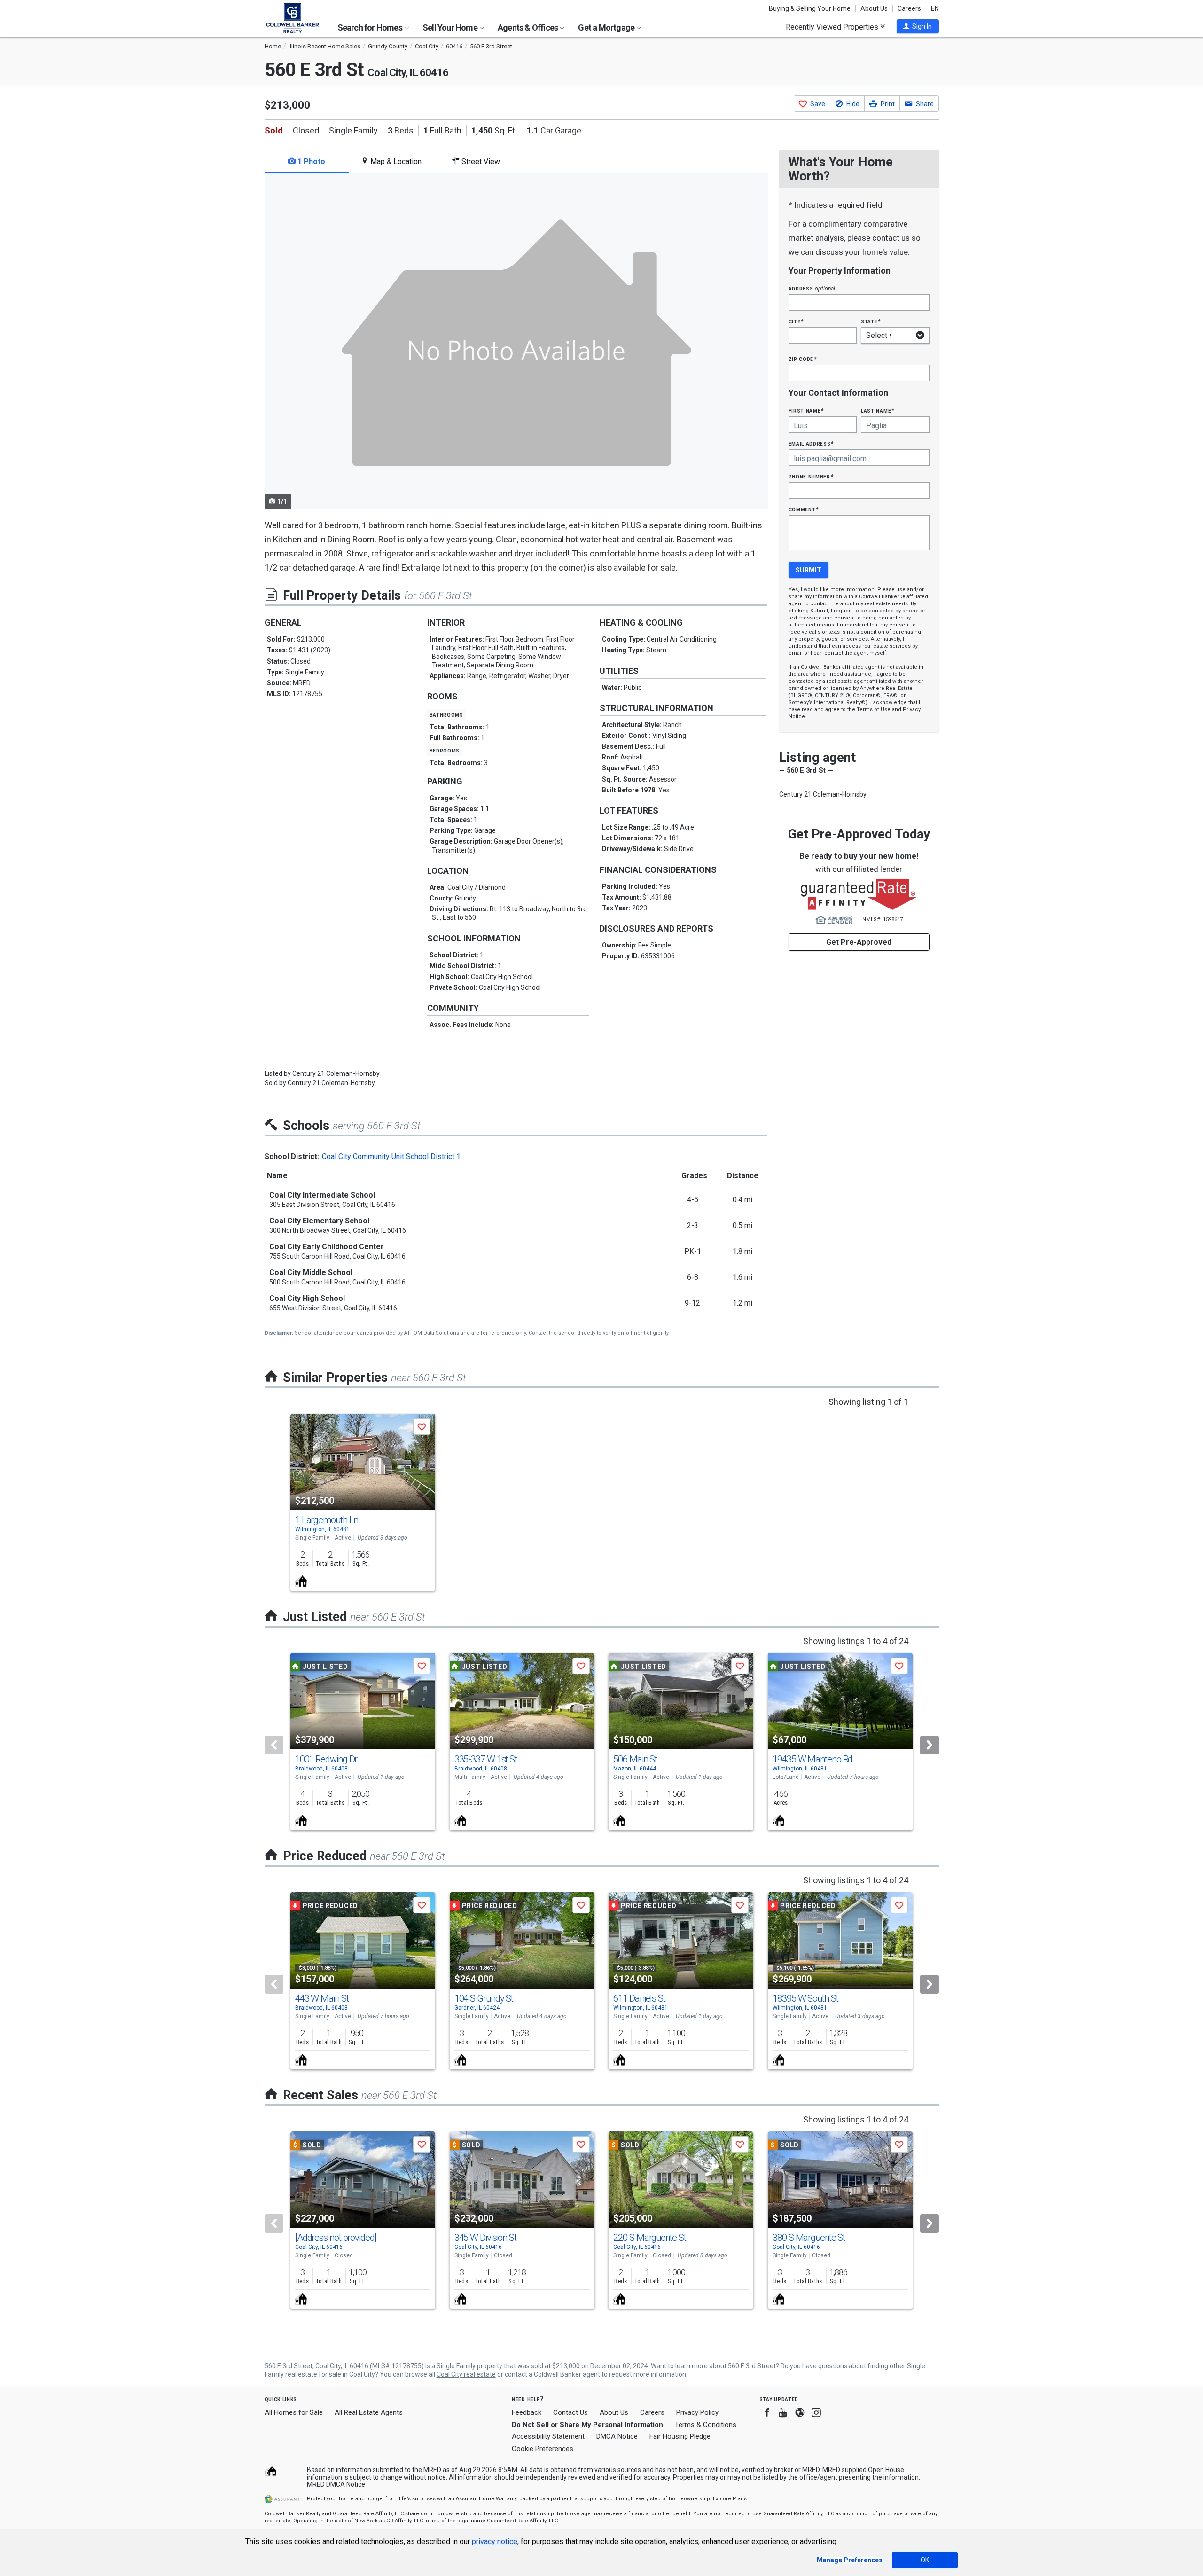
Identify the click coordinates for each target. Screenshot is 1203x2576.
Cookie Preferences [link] (543, 2449)
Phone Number (811, 476)
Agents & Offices (528, 27)
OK (925, 2560)
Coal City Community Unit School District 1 (391, 1156)
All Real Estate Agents (369, 2412)
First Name (806, 411)
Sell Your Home (451, 27)
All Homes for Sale (294, 2412)
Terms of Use (874, 709)
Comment (804, 509)
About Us (874, 8)
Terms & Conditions (706, 2425)
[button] (918, 26)
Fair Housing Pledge (680, 2436)
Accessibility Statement (548, 2436)
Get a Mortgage (607, 27)
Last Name (878, 411)
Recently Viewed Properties (833, 27)
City (796, 321)
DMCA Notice (617, 2436)
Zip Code (803, 359)
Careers (909, 8)
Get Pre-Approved (859, 942)
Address (812, 288)
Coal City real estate (466, 2374)
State (871, 321)
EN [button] (935, 8)
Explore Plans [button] (730, 2499)
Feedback (527, 2413)
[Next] (930, 1745)
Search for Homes (371, 27)
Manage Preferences (850, 2560)
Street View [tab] (480, 161)
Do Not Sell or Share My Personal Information (587, 2425)
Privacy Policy (697, 2412)
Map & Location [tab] (395, 161)
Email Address (811, 443)
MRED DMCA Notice (336, 2484)
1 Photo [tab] (310, 161)
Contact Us (570, 2412)
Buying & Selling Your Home (810, 8)
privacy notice (495, 2541)
